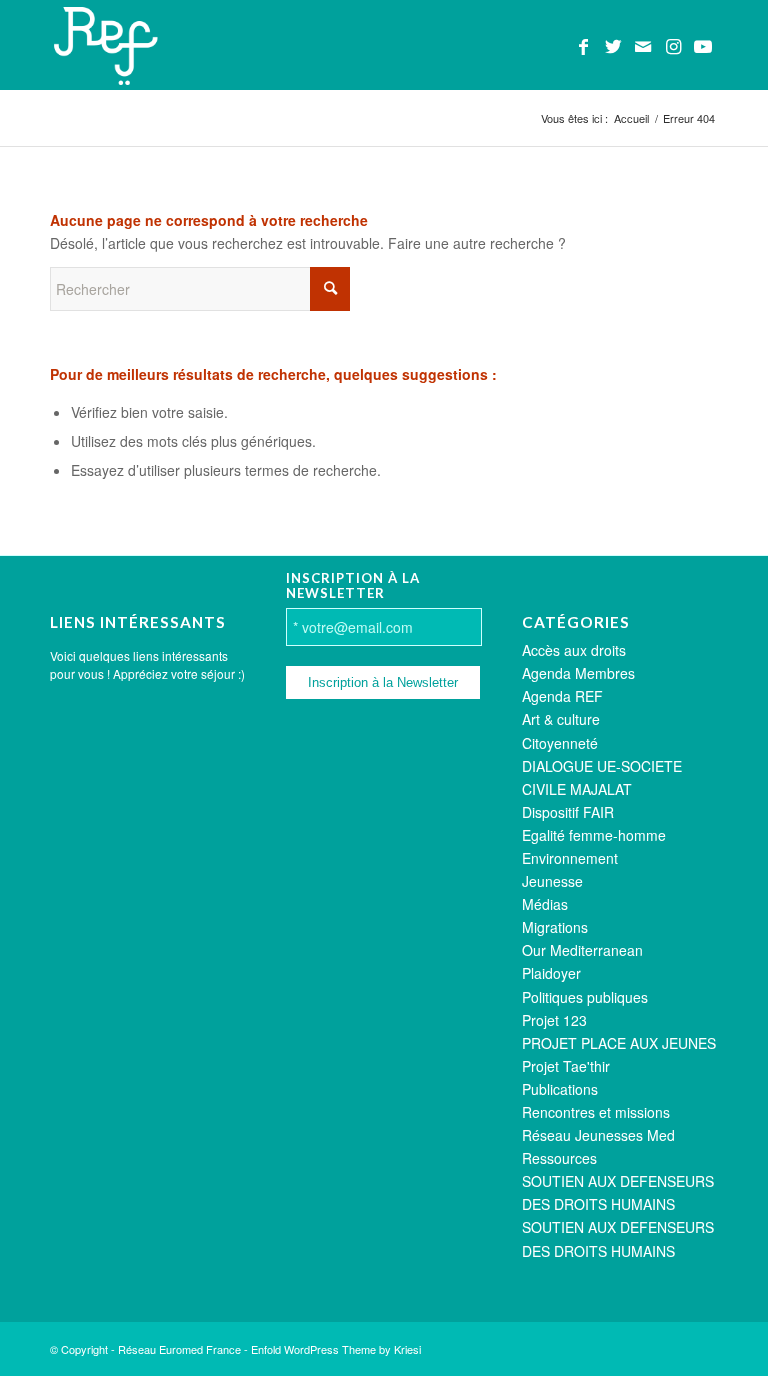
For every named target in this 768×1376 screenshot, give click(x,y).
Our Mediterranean (582, 950)
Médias (545, 904)
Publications (560, 1089)
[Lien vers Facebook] (583, 45)
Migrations (555, 927)
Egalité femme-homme (594, 835)
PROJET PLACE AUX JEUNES (619, 1043)
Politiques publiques (585, 997)
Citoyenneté (560, 743)
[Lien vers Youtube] (703, 45)
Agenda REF (562, 696)
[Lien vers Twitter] (613, 45)
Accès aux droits (574, 650)
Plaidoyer (551, 973)
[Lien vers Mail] (643, 45)
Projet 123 (554, 1020)
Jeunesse (552, 881)
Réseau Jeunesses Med (598, 1135)
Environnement (570, 858)
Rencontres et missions (596, 1112)
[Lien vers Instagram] (673, 45)
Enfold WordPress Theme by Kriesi (336, 1349)
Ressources (559, 1158)
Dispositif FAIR (568, 812)
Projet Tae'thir (566, 1066)
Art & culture (561, 719)
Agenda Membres (578, 673)
